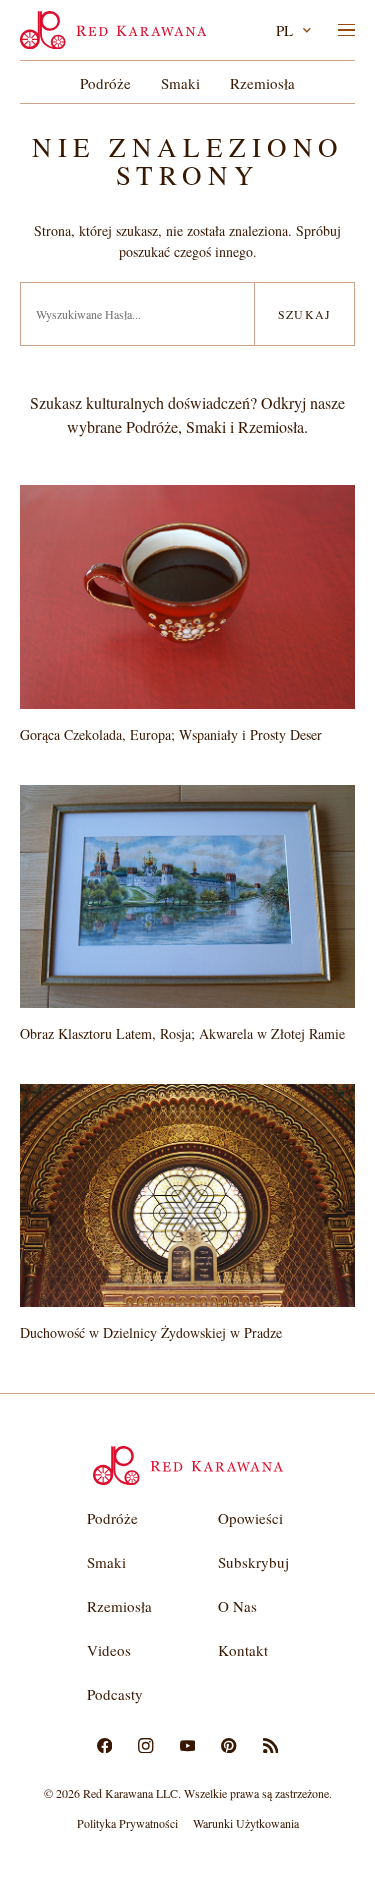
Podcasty (115, 1694)
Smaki (180, 83)
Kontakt (243, 1650)
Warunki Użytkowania (246, 1823)
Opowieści (250, 1518)
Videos (109, 1650)
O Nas (237, 1606)
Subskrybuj (253, 1562)
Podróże (105, 83)
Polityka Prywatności (127, 1823)
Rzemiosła (262, 83)
